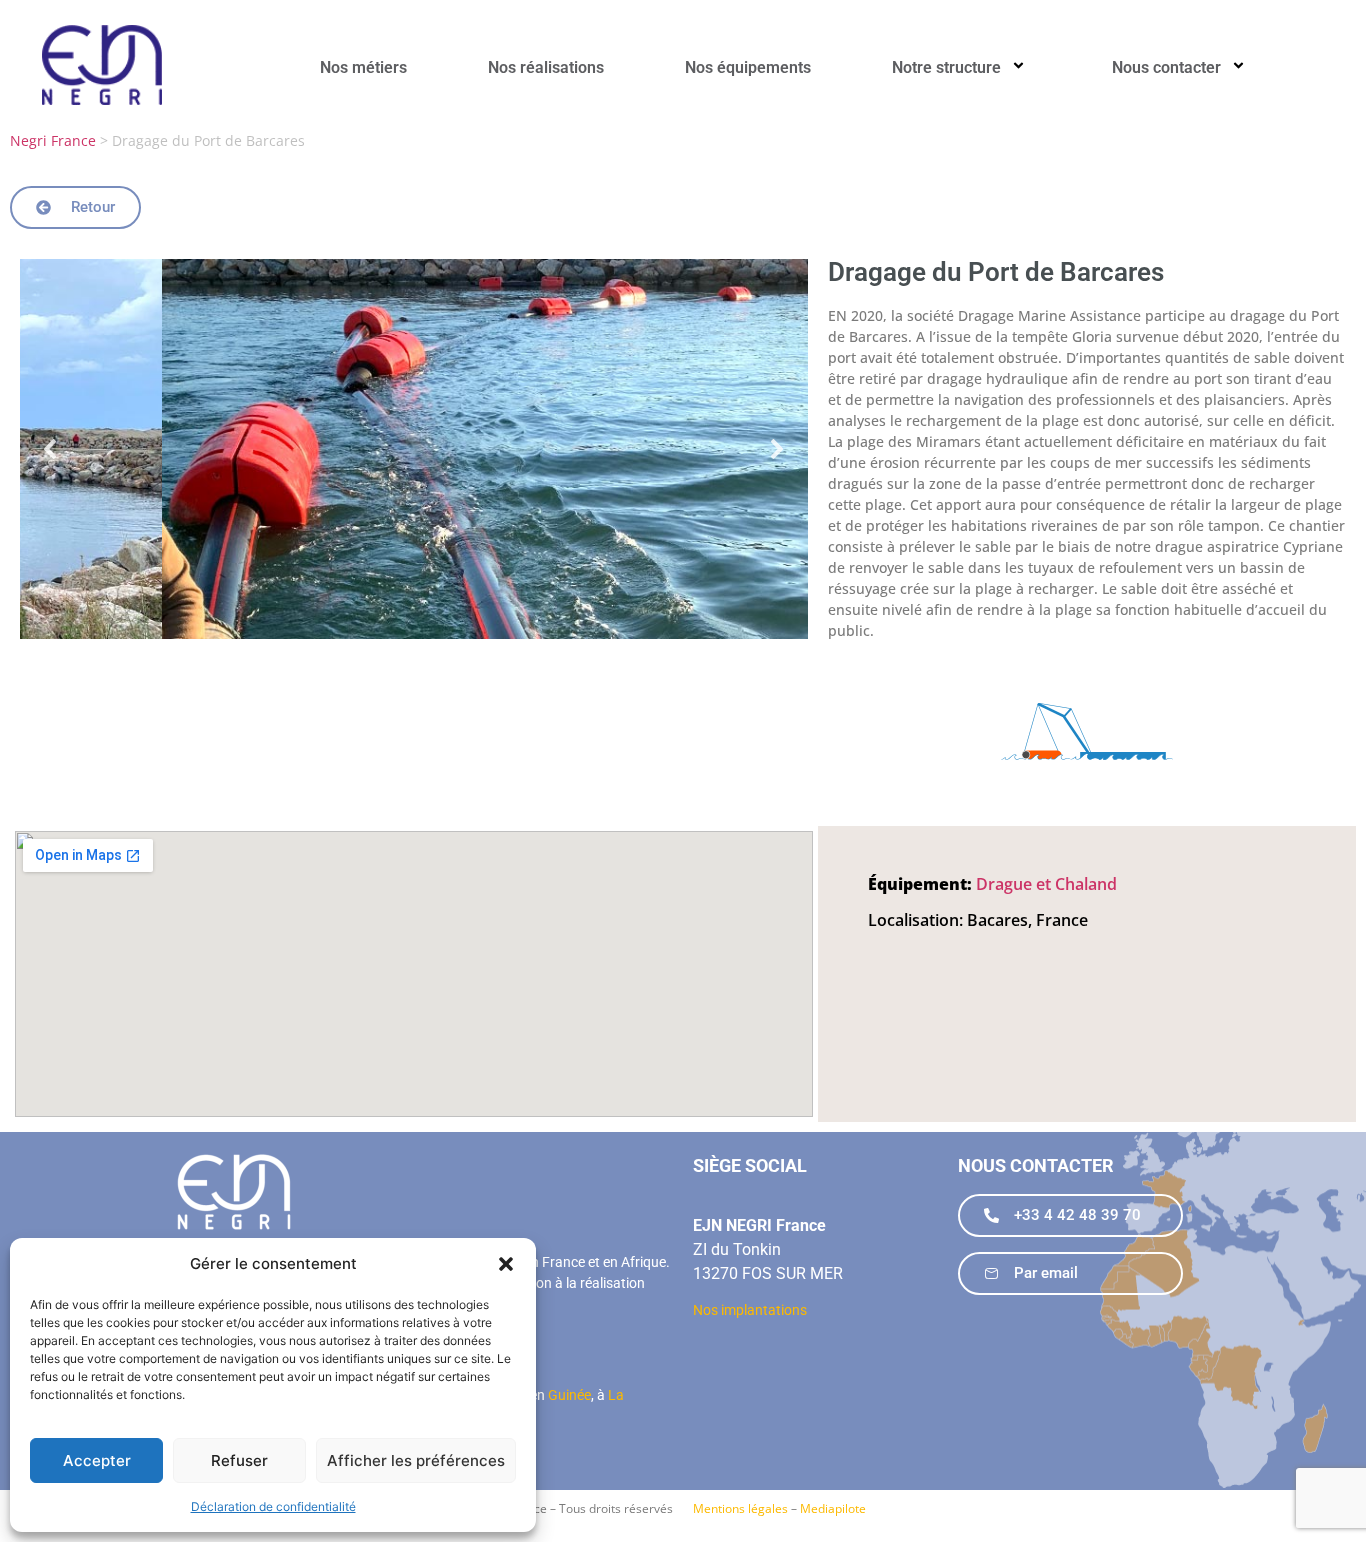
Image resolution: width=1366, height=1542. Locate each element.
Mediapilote (833, 1508)
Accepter (97, 1460)
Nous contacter (1166, 67)
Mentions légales (740, 1508)
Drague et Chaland (1046, 884)
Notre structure (946, 67)
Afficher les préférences (416, 1460)
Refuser (239, 1460)
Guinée (569, 1395)
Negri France (53, 140)
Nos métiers (363, 67)
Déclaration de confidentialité (273, 1506)
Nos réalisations (546, 67)
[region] (414, 449)
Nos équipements (748, 67)
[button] (506, 1264)
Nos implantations (750, 1310)
